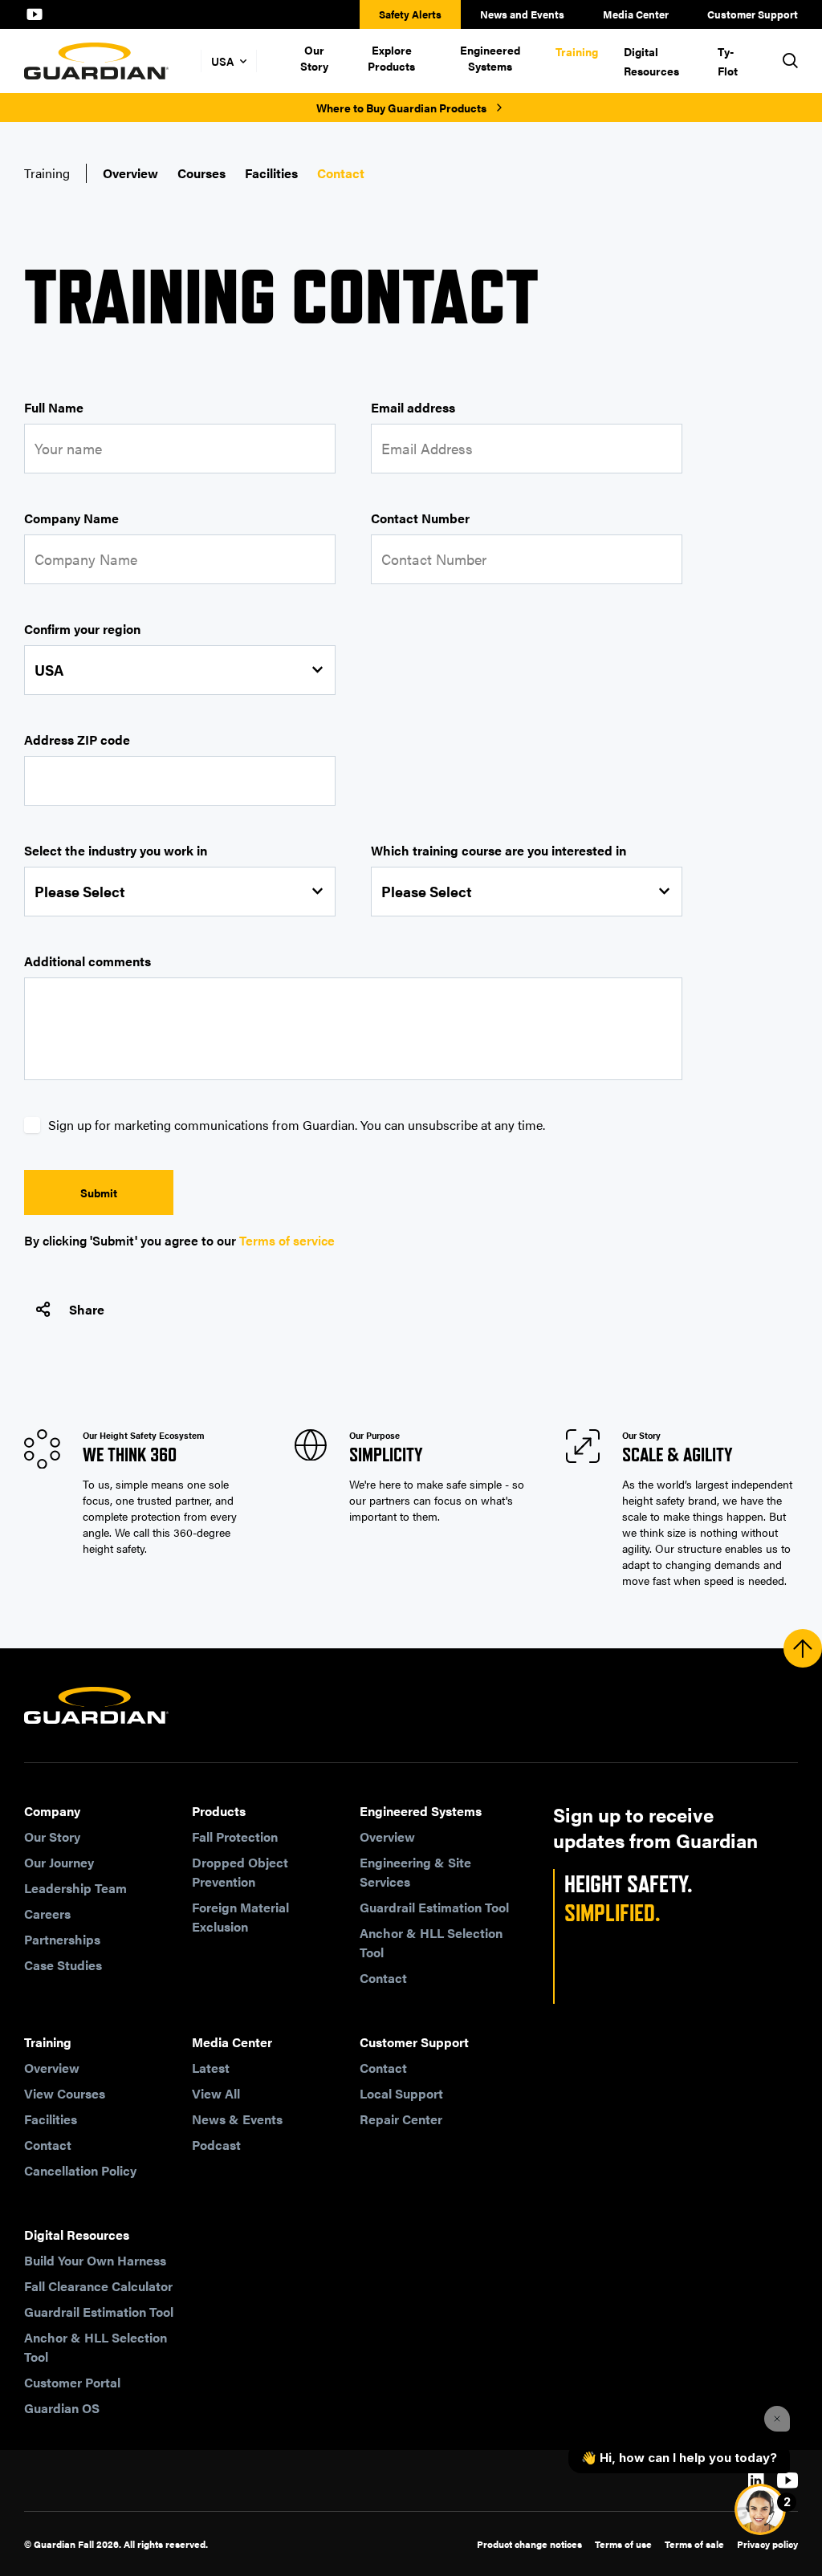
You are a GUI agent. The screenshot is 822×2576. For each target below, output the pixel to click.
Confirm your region (82, 629)
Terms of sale (694, 2544)
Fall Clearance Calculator (98, 2286)
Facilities (271, 173)
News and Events (522, 14)
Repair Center (401, 2119)
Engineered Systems (490, 58)
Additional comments (87, 961)
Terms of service (287, 1240)
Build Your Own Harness (95, 2260)
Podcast (216, 2145)
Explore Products (391, 58)
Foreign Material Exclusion (240, 1917)
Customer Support (753, 14)
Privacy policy (767, 2544)
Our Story (314, 58)
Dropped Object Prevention (240, 1872)
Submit (99, 1193)
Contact (341, 173)
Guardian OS (62, 2408)
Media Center (636, 14)
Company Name (71, 518)
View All (216, 2093)
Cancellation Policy (80, 2170)
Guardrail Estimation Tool (434, 1907)
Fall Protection (235, 1837)
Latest (211, 2068)
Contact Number (420, 518)
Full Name (54, 407)
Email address (413, 407)
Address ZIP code (77, 739)
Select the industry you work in (116, 850)
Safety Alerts (410, 14)
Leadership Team (75, 1888)
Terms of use (623, 2544)
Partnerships (62, 1939)
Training (577, 51)
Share (87, 1309)
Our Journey (59, 1862)
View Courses (65, 2093)
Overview (130, 173)
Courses (201, 173)
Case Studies (63, 1965)
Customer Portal (72, 2382)
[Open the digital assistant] (760, 2509)
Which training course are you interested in (498, 850)
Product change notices (529, 2544)
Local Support (401, 2093)
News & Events (237, 2119)
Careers (47, 1914)
